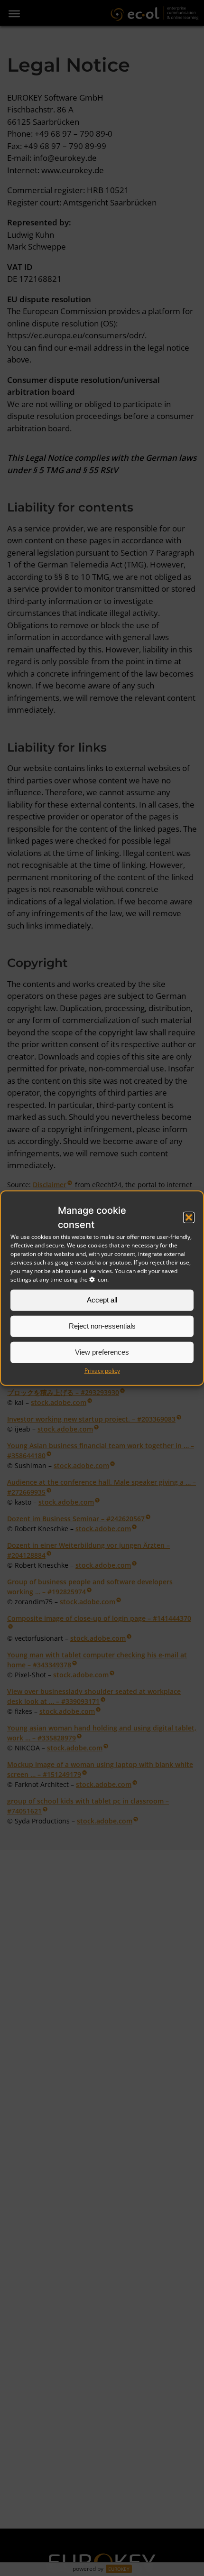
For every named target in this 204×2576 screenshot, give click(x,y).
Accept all (102, 1300)
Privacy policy (102, 1370)
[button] (189, 1217)
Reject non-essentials (102, 1326)
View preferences (102, 1352)
